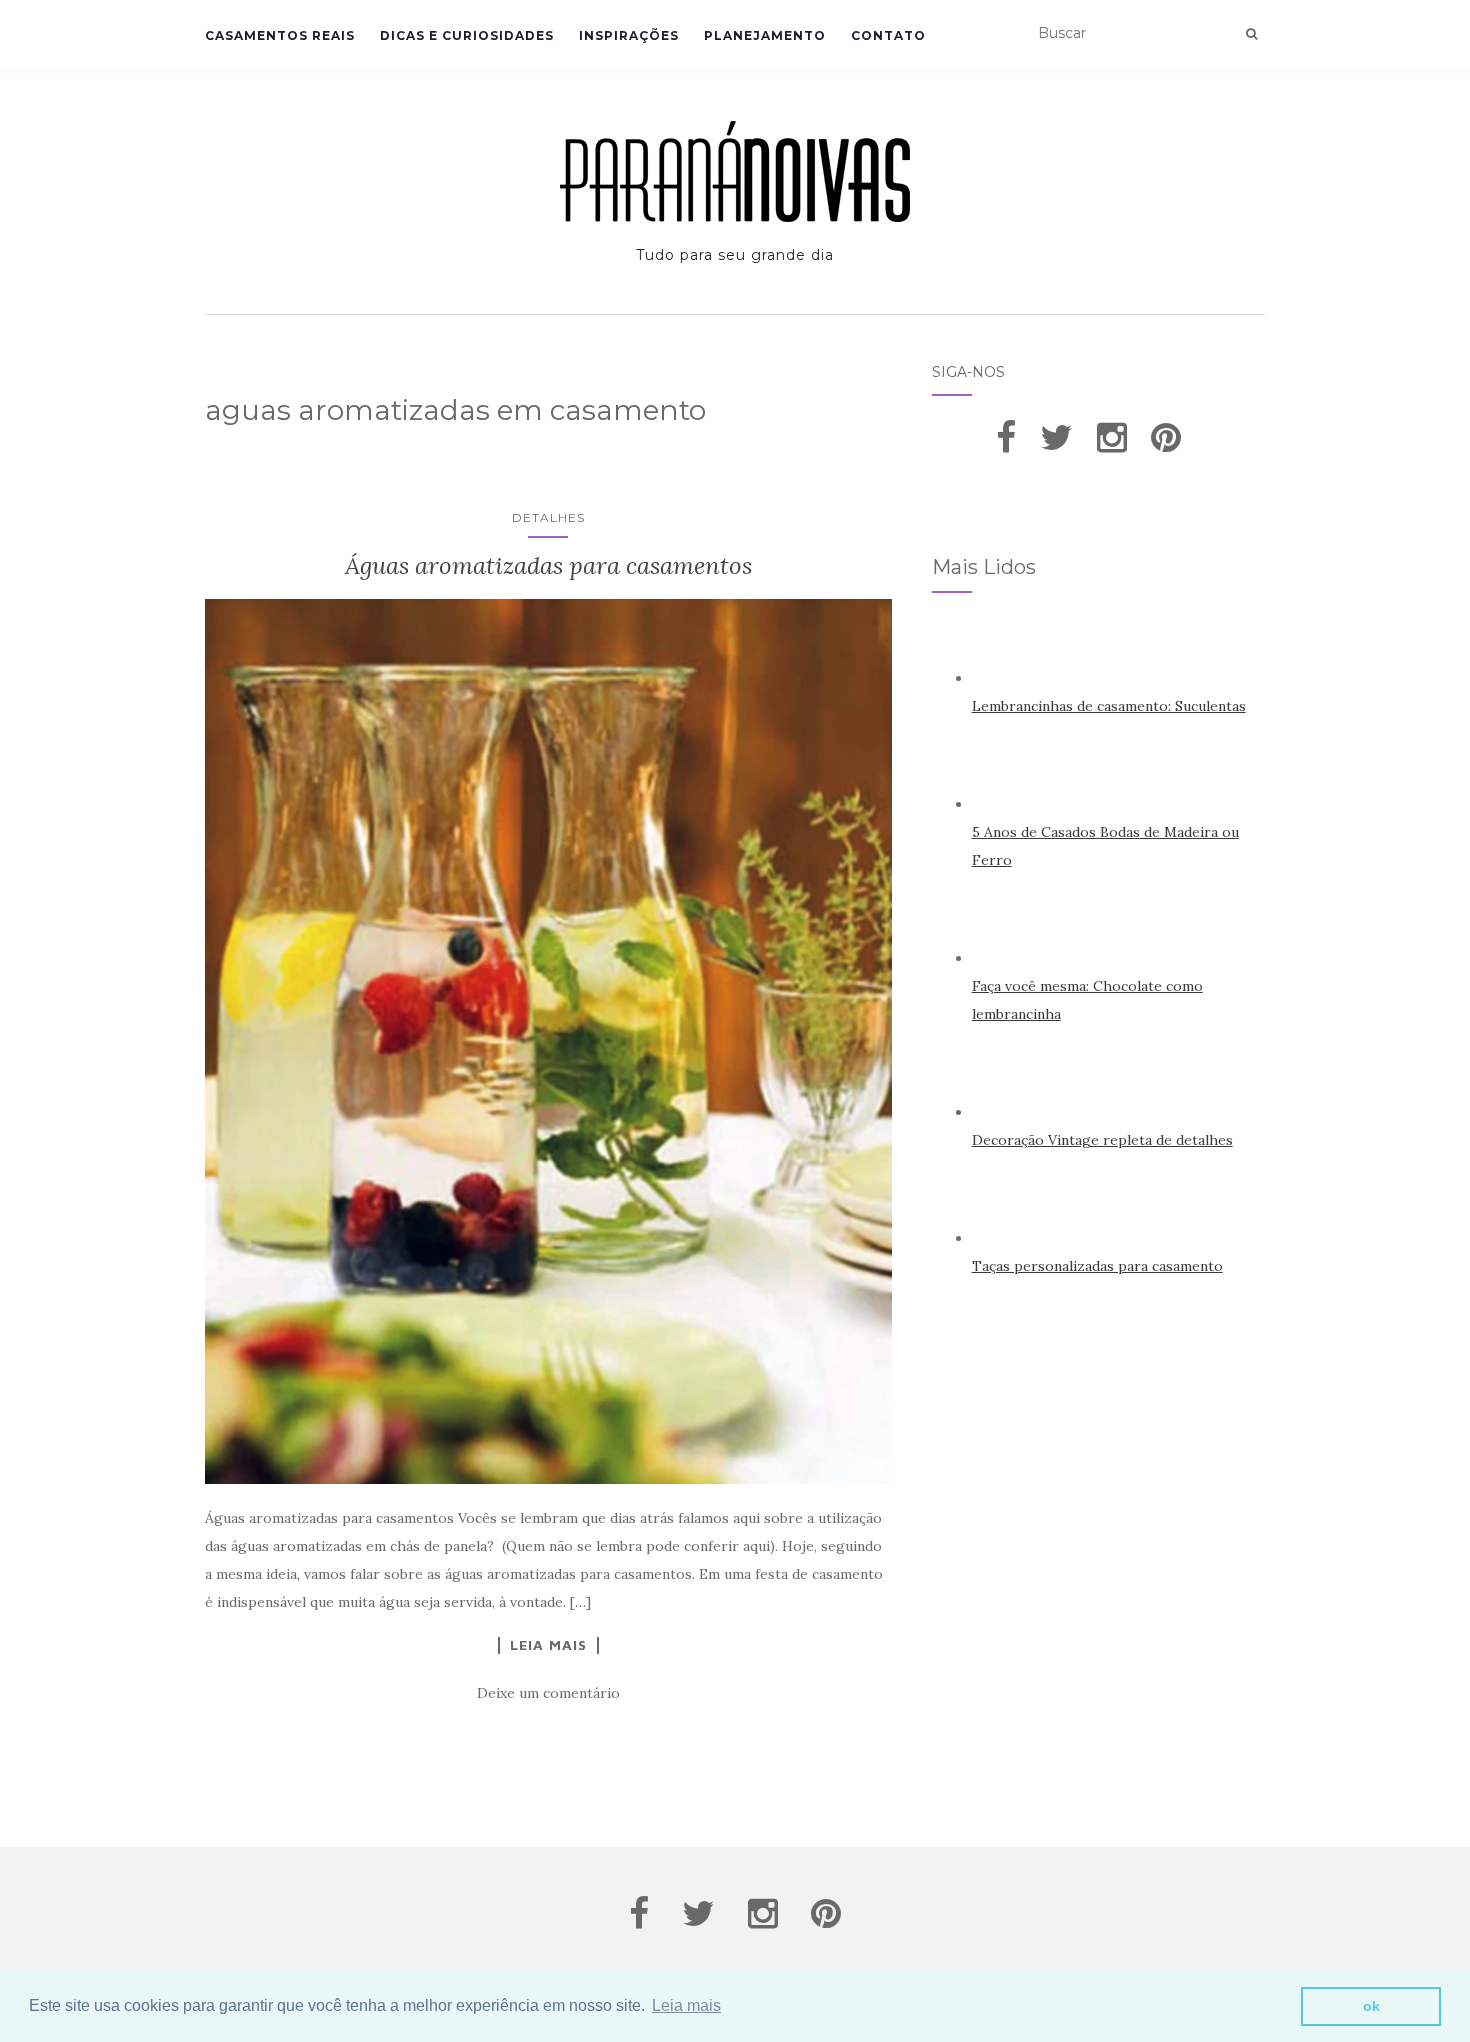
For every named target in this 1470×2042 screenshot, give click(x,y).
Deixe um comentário (548, 1693)
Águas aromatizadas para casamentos (548, 565)
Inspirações (629, 35)
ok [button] (1371, 2006)
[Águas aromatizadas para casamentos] (548, 1041)
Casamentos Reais (280, 35)
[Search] (1251, 34)
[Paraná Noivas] (735, 171)
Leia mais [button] (686, 2005)
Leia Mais (548, 1645)
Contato (888, 35)
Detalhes (548, 517)
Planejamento (765, 35)
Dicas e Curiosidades (467, 35)
